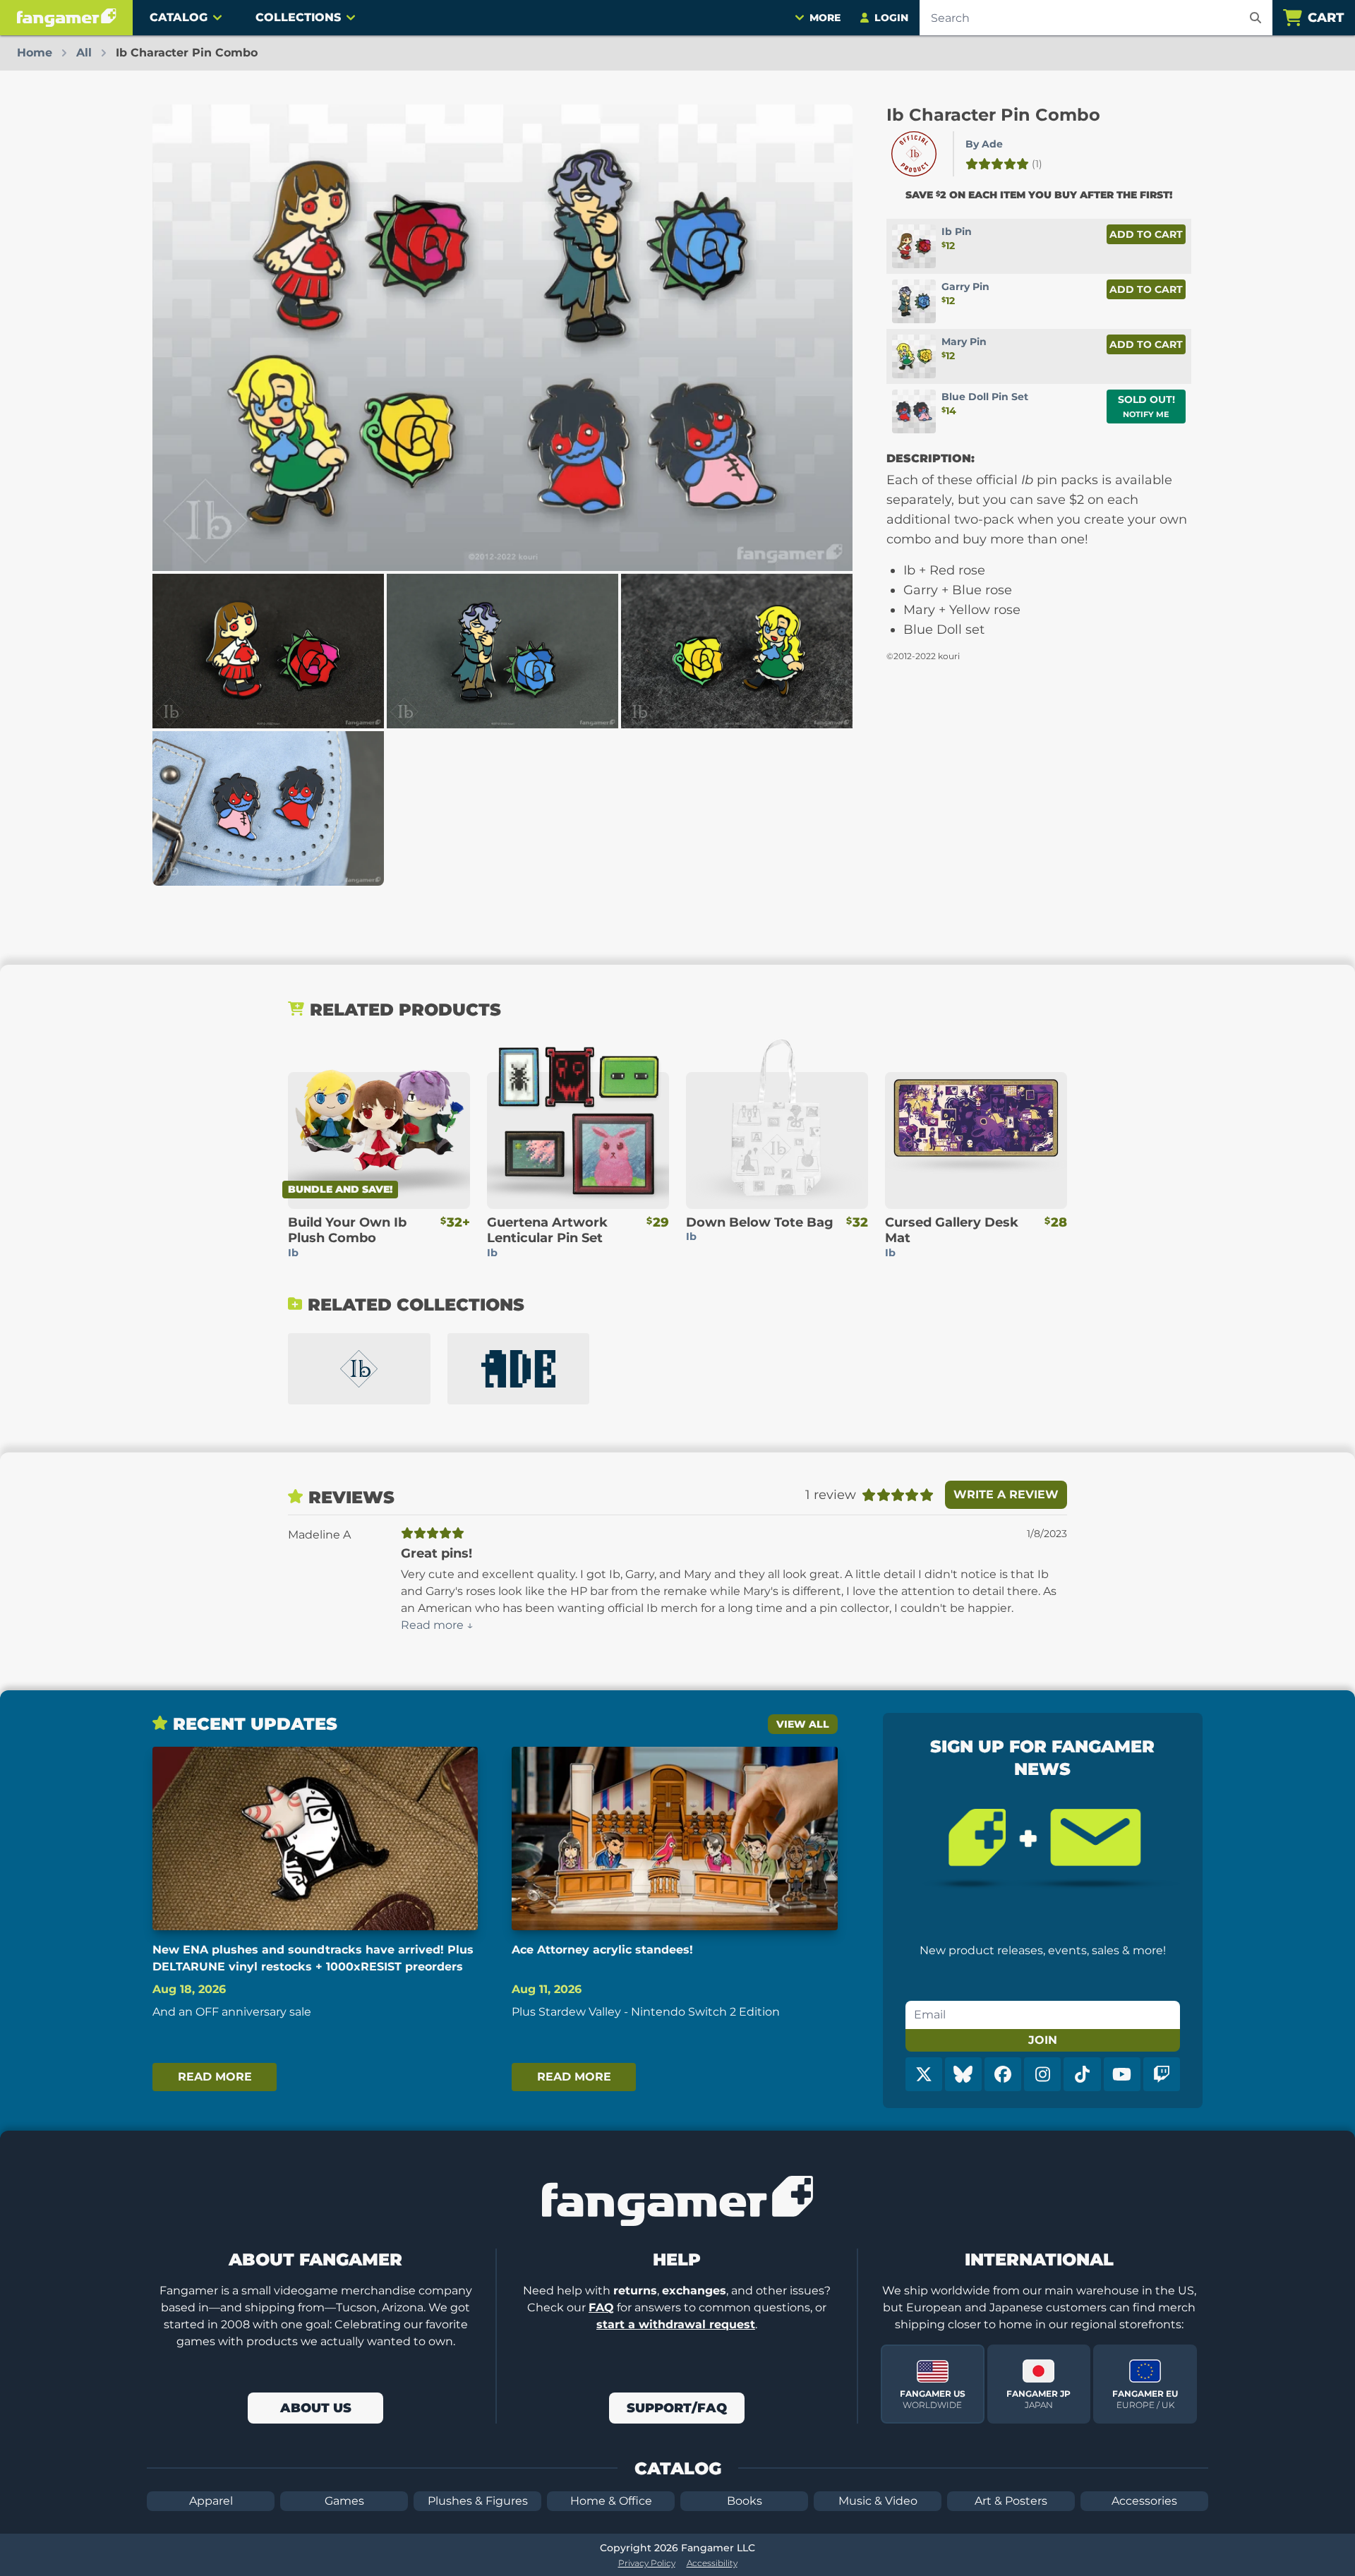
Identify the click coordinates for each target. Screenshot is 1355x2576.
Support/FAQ (677, 2408)
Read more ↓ (437, 1625)
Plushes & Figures (478, 2501)
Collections (298, 17)
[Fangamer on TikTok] (1082, 2074)
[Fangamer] (66, 18)
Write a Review (1006, 1494)
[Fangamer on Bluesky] (963, 2074)
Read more (215, 2077)
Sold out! (1146, 406)
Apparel (211, 2501)
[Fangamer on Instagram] (1042, 2074)
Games (344, 2501)
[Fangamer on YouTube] (1122, 2074)
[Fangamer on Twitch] (1162, 2074)
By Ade (984, 144)
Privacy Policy (647, 2563)
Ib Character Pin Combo (993, 115)
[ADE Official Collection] (519, 1369)
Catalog (179, 17)
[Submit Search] (1255, 18)
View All (803, 1724)
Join (1043, 2040)
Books (745, 2501)
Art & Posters (1011, 2501)
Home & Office (611, 2501)
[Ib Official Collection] (359, 1369)
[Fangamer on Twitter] (924, 2074)
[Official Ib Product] (914, 154)
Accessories (1144, 2501)
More (825, 18)
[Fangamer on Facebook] (1003, 2074)
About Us (316, 2408)
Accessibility (712, 2563)
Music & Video (878, 2501)
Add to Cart (1146, 234)
